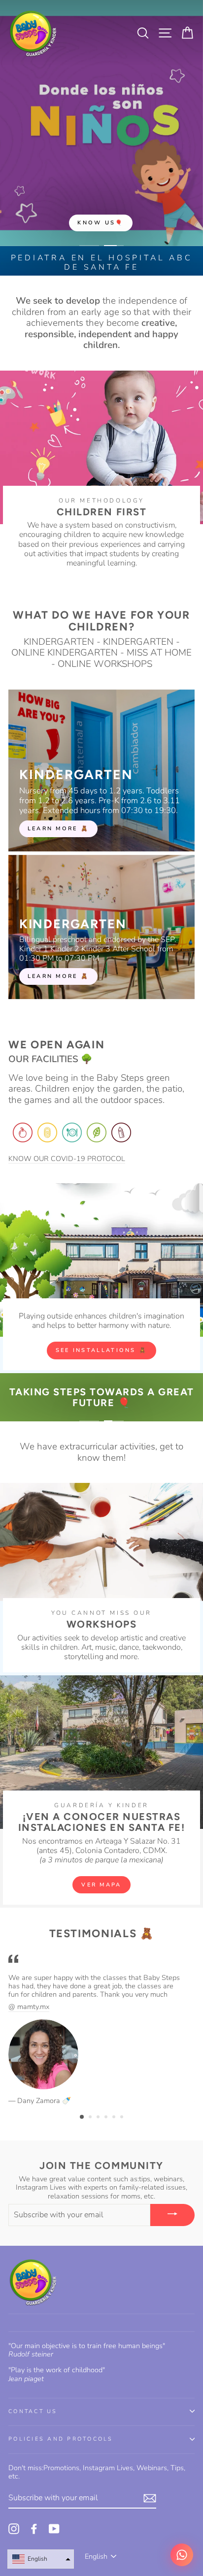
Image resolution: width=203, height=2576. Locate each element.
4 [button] (107, 2118)
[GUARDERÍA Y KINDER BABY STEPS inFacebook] (34, 2529)
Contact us (33, 2411)
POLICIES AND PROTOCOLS (61, 2439)
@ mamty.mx (29, 2007)
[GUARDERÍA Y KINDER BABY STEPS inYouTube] (54, 2529)
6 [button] (123, 2118)
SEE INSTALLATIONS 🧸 (102, 1350)
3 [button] (99, 2118)
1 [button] (82, 2117)
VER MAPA (101, 1885)
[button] (41, 2559)
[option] (101, 123)
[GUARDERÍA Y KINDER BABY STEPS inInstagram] (14, 2529)
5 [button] (115, 2118)
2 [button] (91, 2118)
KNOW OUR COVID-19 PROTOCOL (67, 1159)
